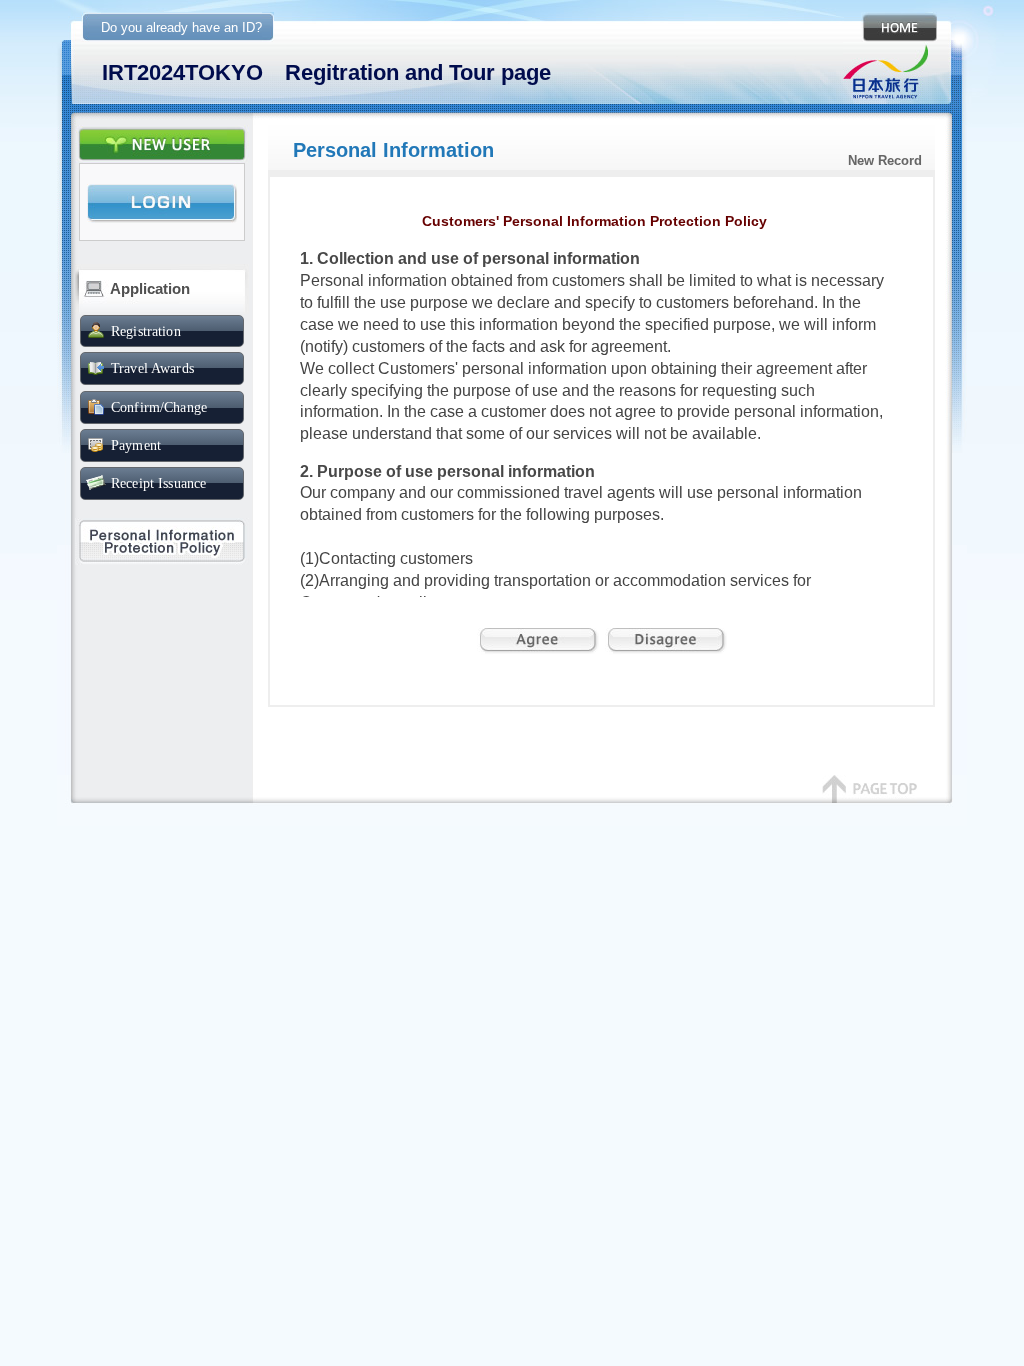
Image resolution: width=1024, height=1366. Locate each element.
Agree (538, 641)
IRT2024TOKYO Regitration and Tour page (326, 72)
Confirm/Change (159, 407)
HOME (897, 27)
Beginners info (162, 144)
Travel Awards (152, 368)
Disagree (666, 641)
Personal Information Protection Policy (162, 541)
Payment (136, 445)
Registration (146, 331)
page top (869, 799)
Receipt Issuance (158, 483)
